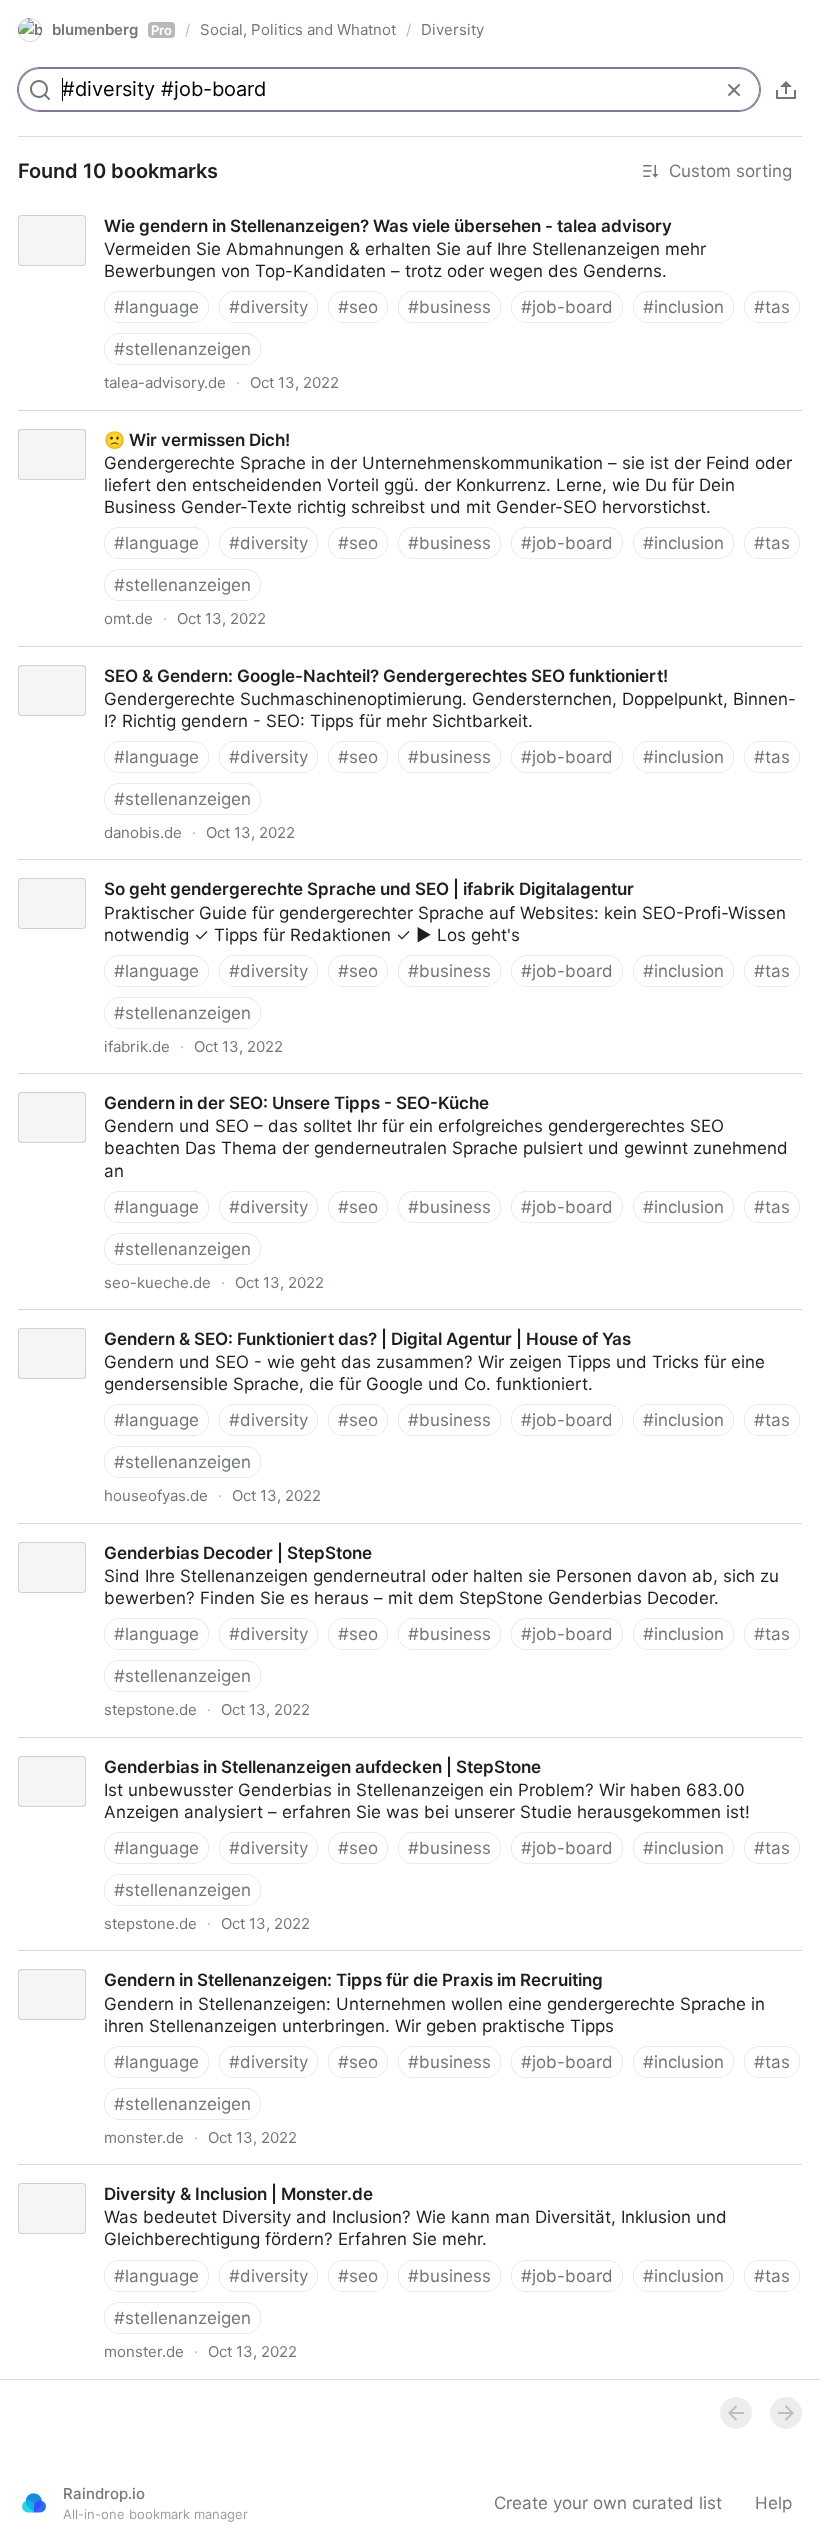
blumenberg (112, 29)
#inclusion (683, 307)
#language (156, 307)
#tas (772, 307)
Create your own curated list (608, 2503)
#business (449, 307)
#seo (358, 307)
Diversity (452, 29)
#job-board (567, 307)
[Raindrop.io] (34, 2503)
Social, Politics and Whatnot (298, 29)
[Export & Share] (786, 90)
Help (773, 2503)
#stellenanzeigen (182, 349)
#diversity (268, 307)
